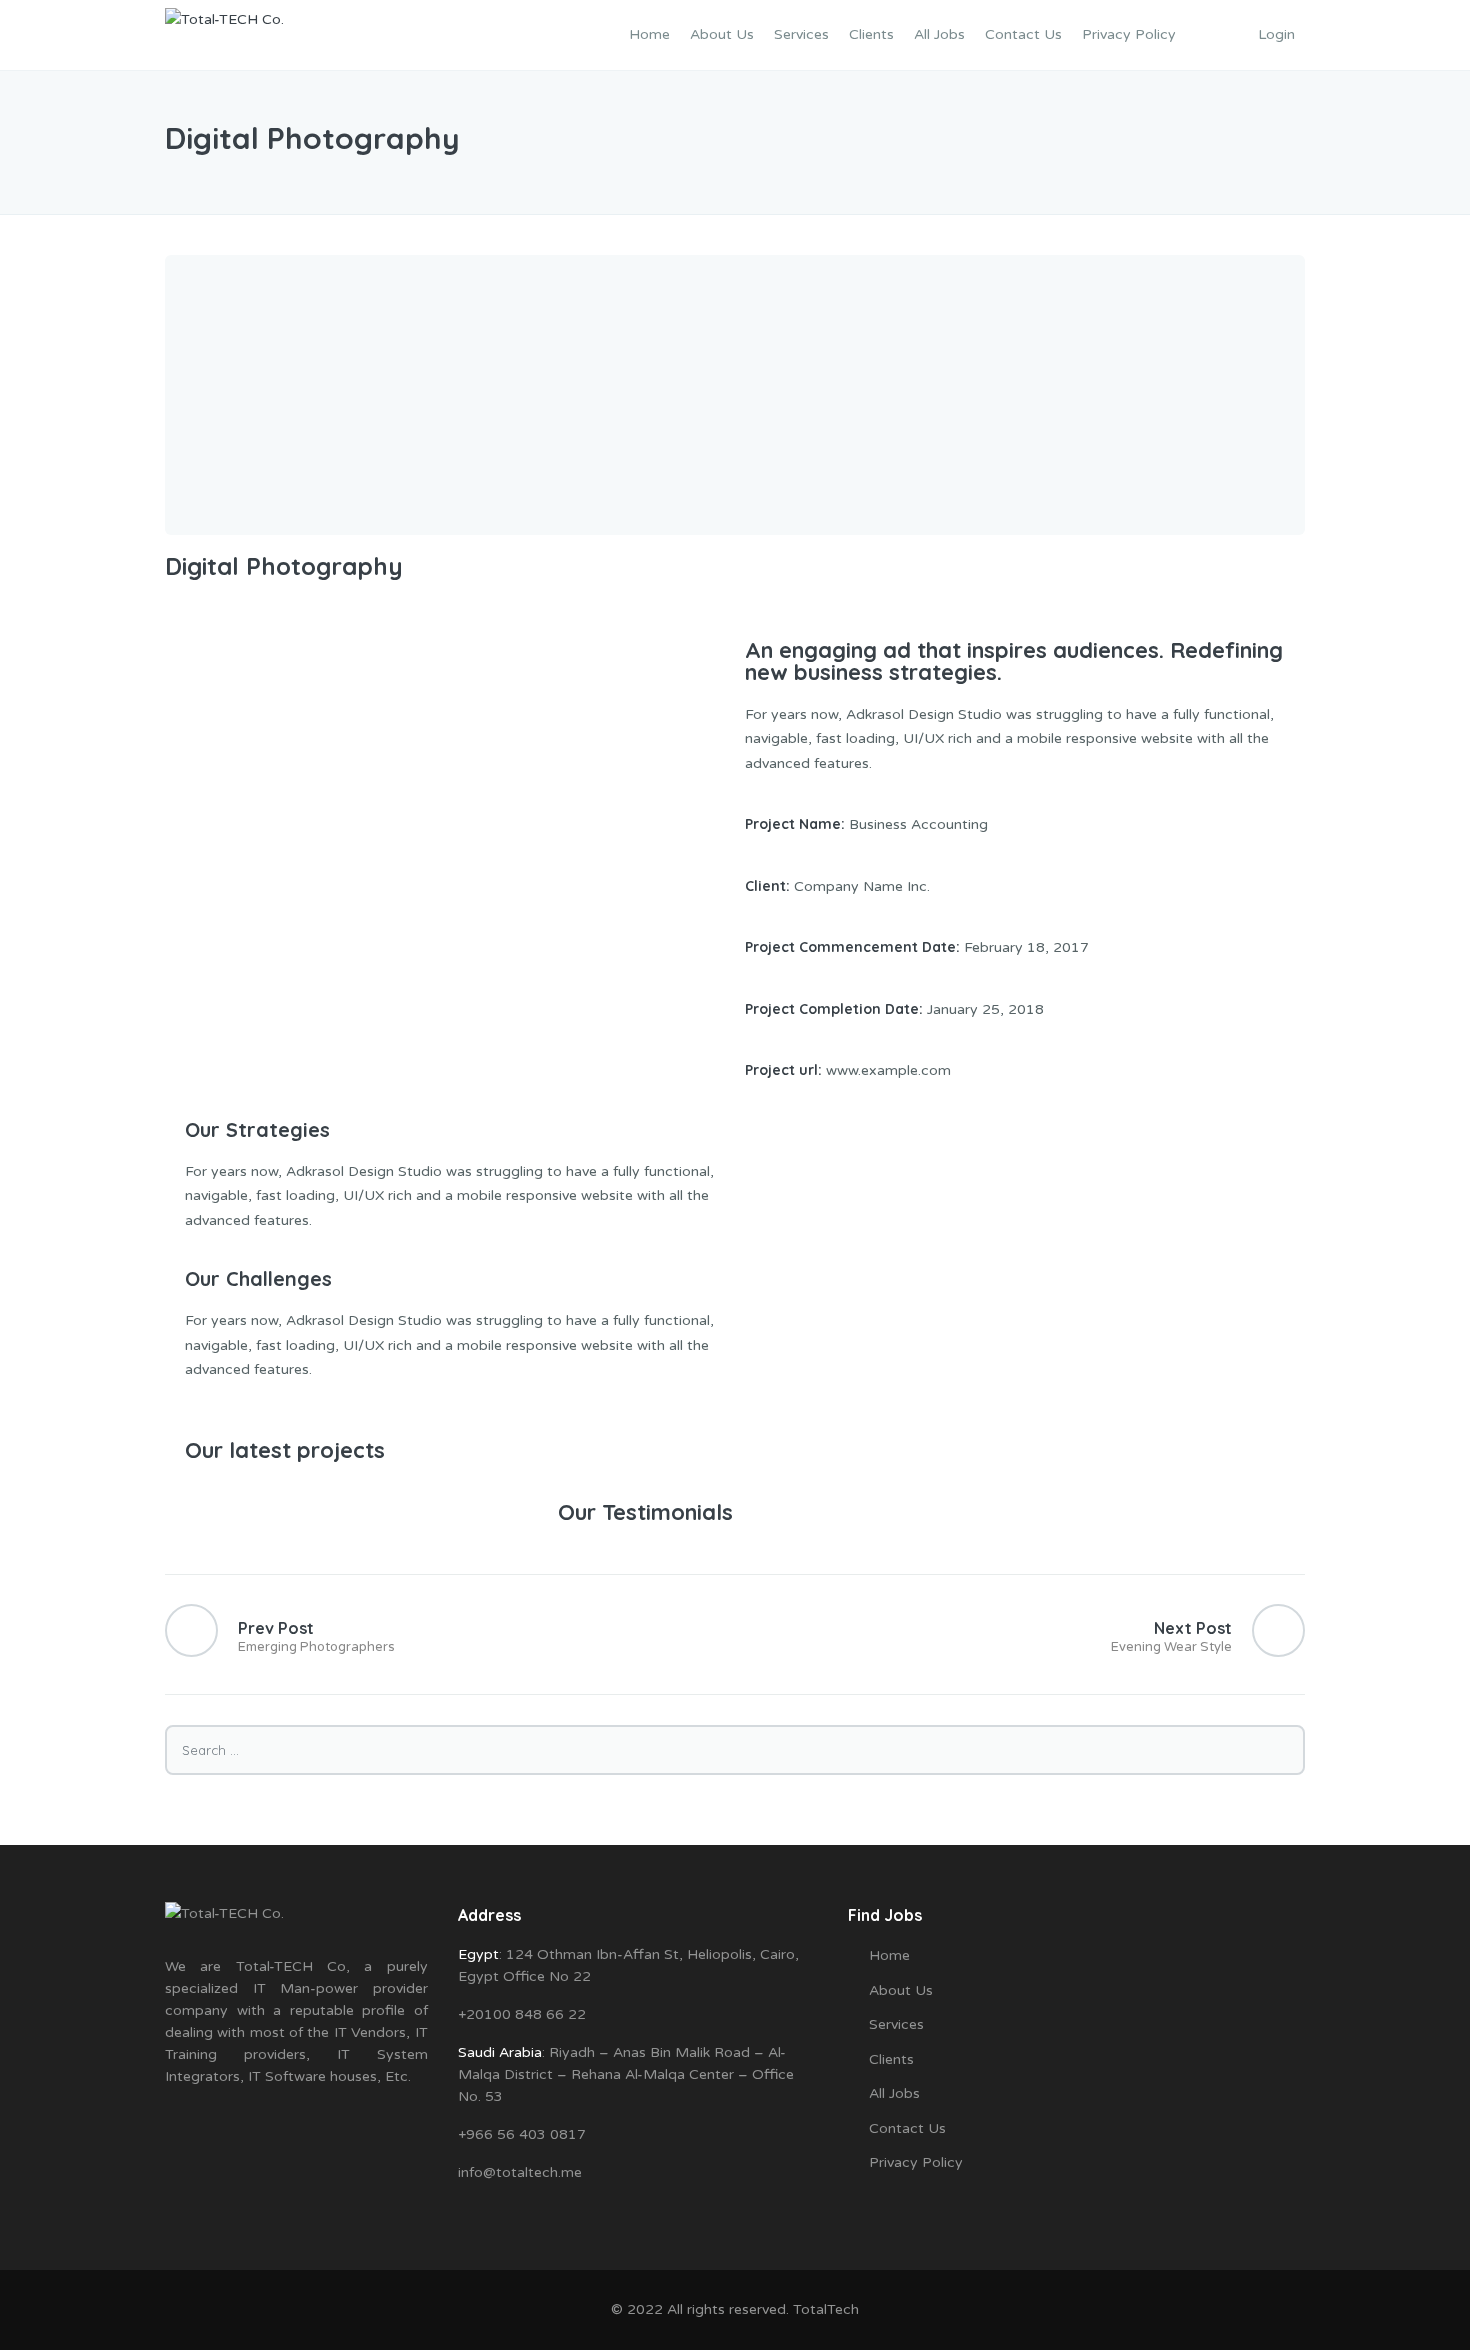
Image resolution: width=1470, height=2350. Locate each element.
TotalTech (826, 2309)
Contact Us (1023, 34)
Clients (871, 34)
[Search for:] (735, 1750)
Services (801, 34)
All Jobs (939, 34)
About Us (722, 34)
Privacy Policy (1129, 34)
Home (649, 34)
